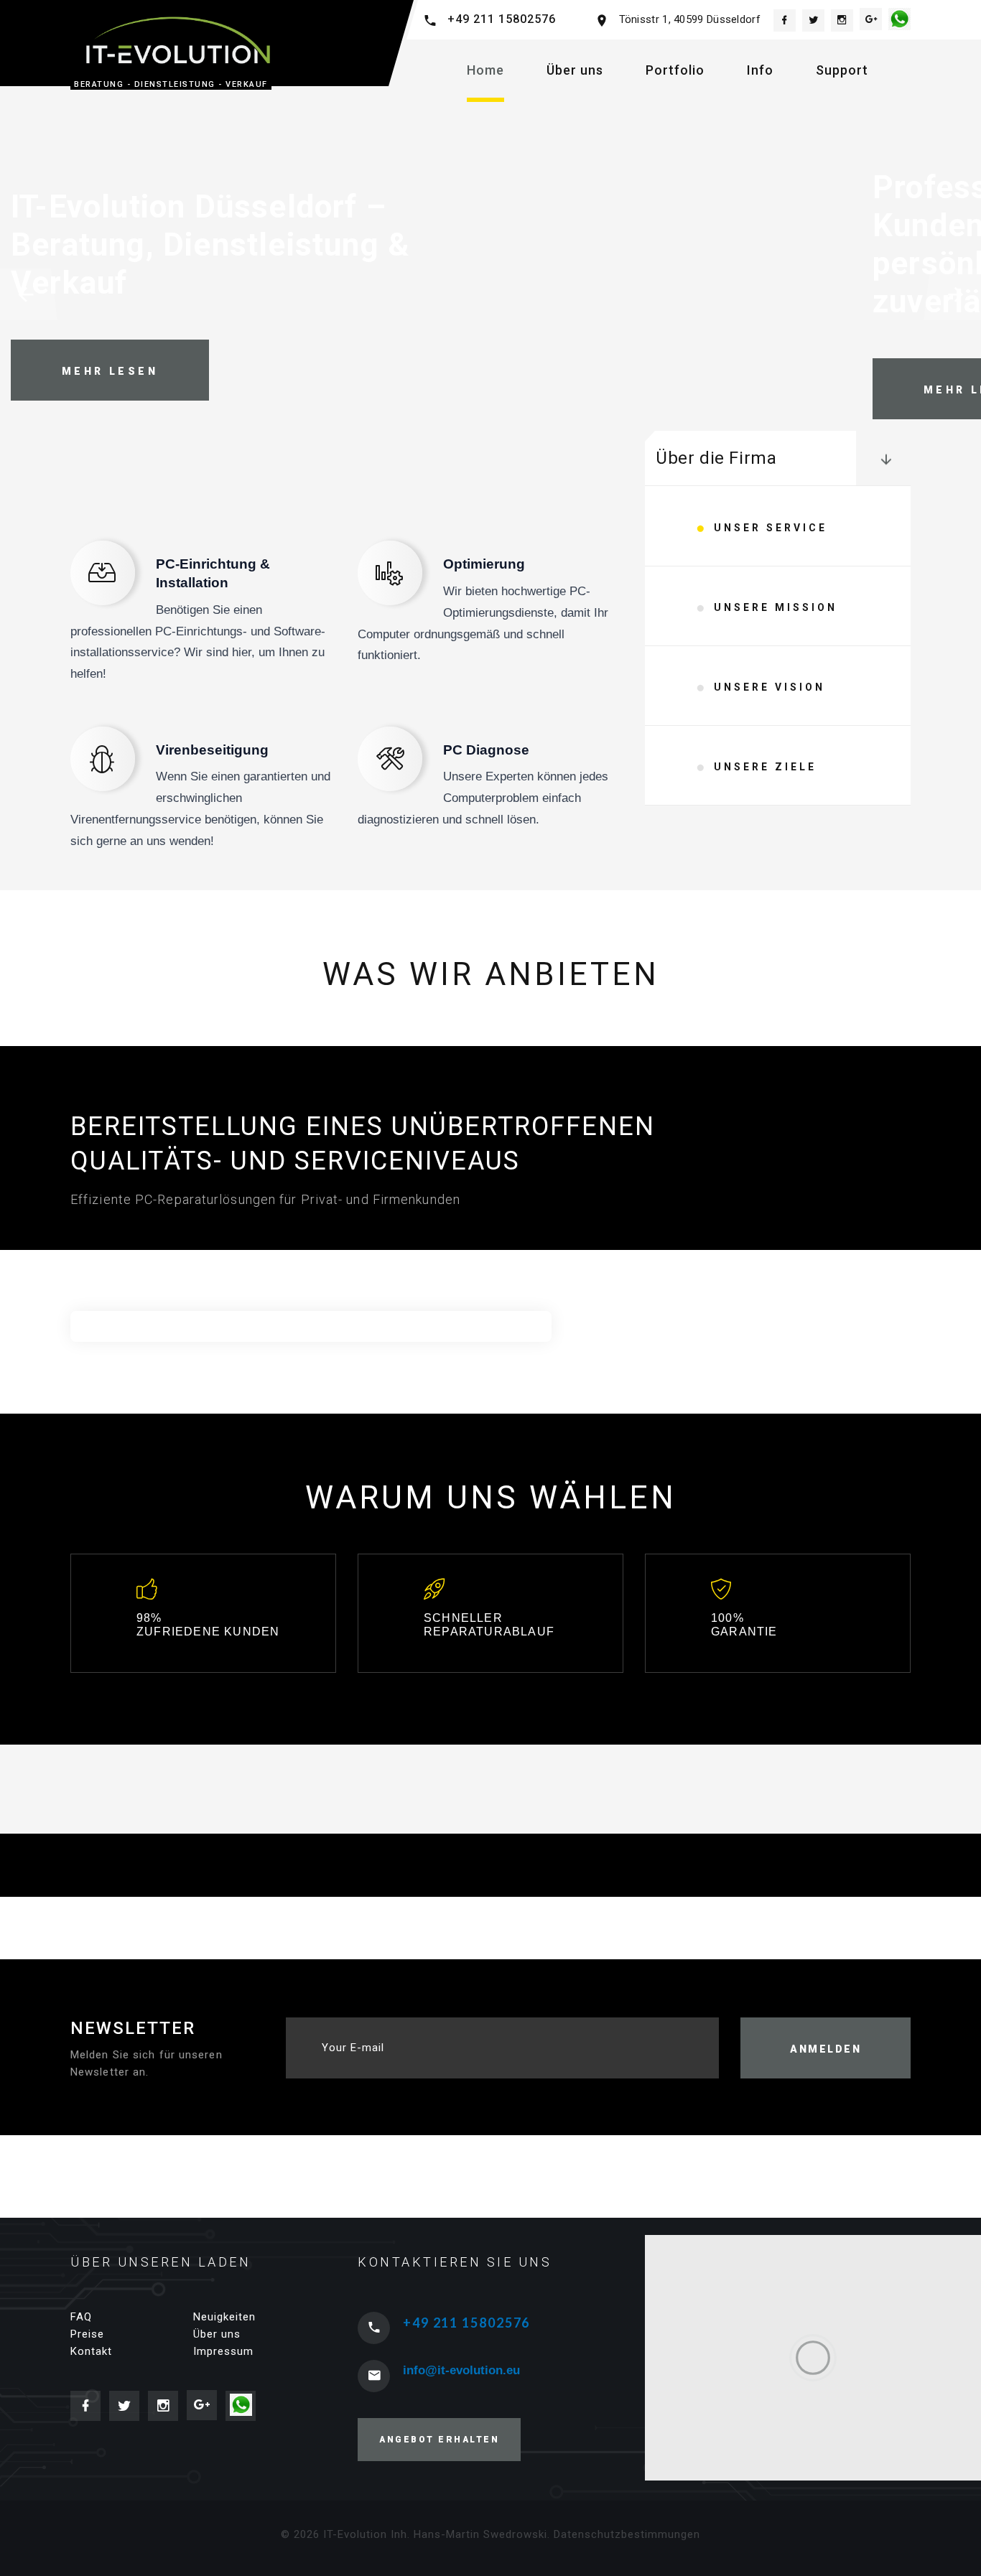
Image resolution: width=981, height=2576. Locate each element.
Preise (87, 2334)
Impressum (223, 2351)
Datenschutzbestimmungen (627, 2534)
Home (485, 70)
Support (842, 70)
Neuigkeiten (224, 2317)
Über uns (575, 70)
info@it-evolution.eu (461, 2370)
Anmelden (826, 2049)
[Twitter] (813, 20)
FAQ (81, 2317)
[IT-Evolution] (175, 40)
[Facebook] (785, 20)
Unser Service (771, 528)
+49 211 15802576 (502, 19)
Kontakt (91, 2351)
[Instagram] (842, 20)
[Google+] (871, 19)
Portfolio (675, 70)
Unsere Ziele (765, 767)
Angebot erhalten (439, 2440)
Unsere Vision (770, 687)
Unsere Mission (776, 607)
